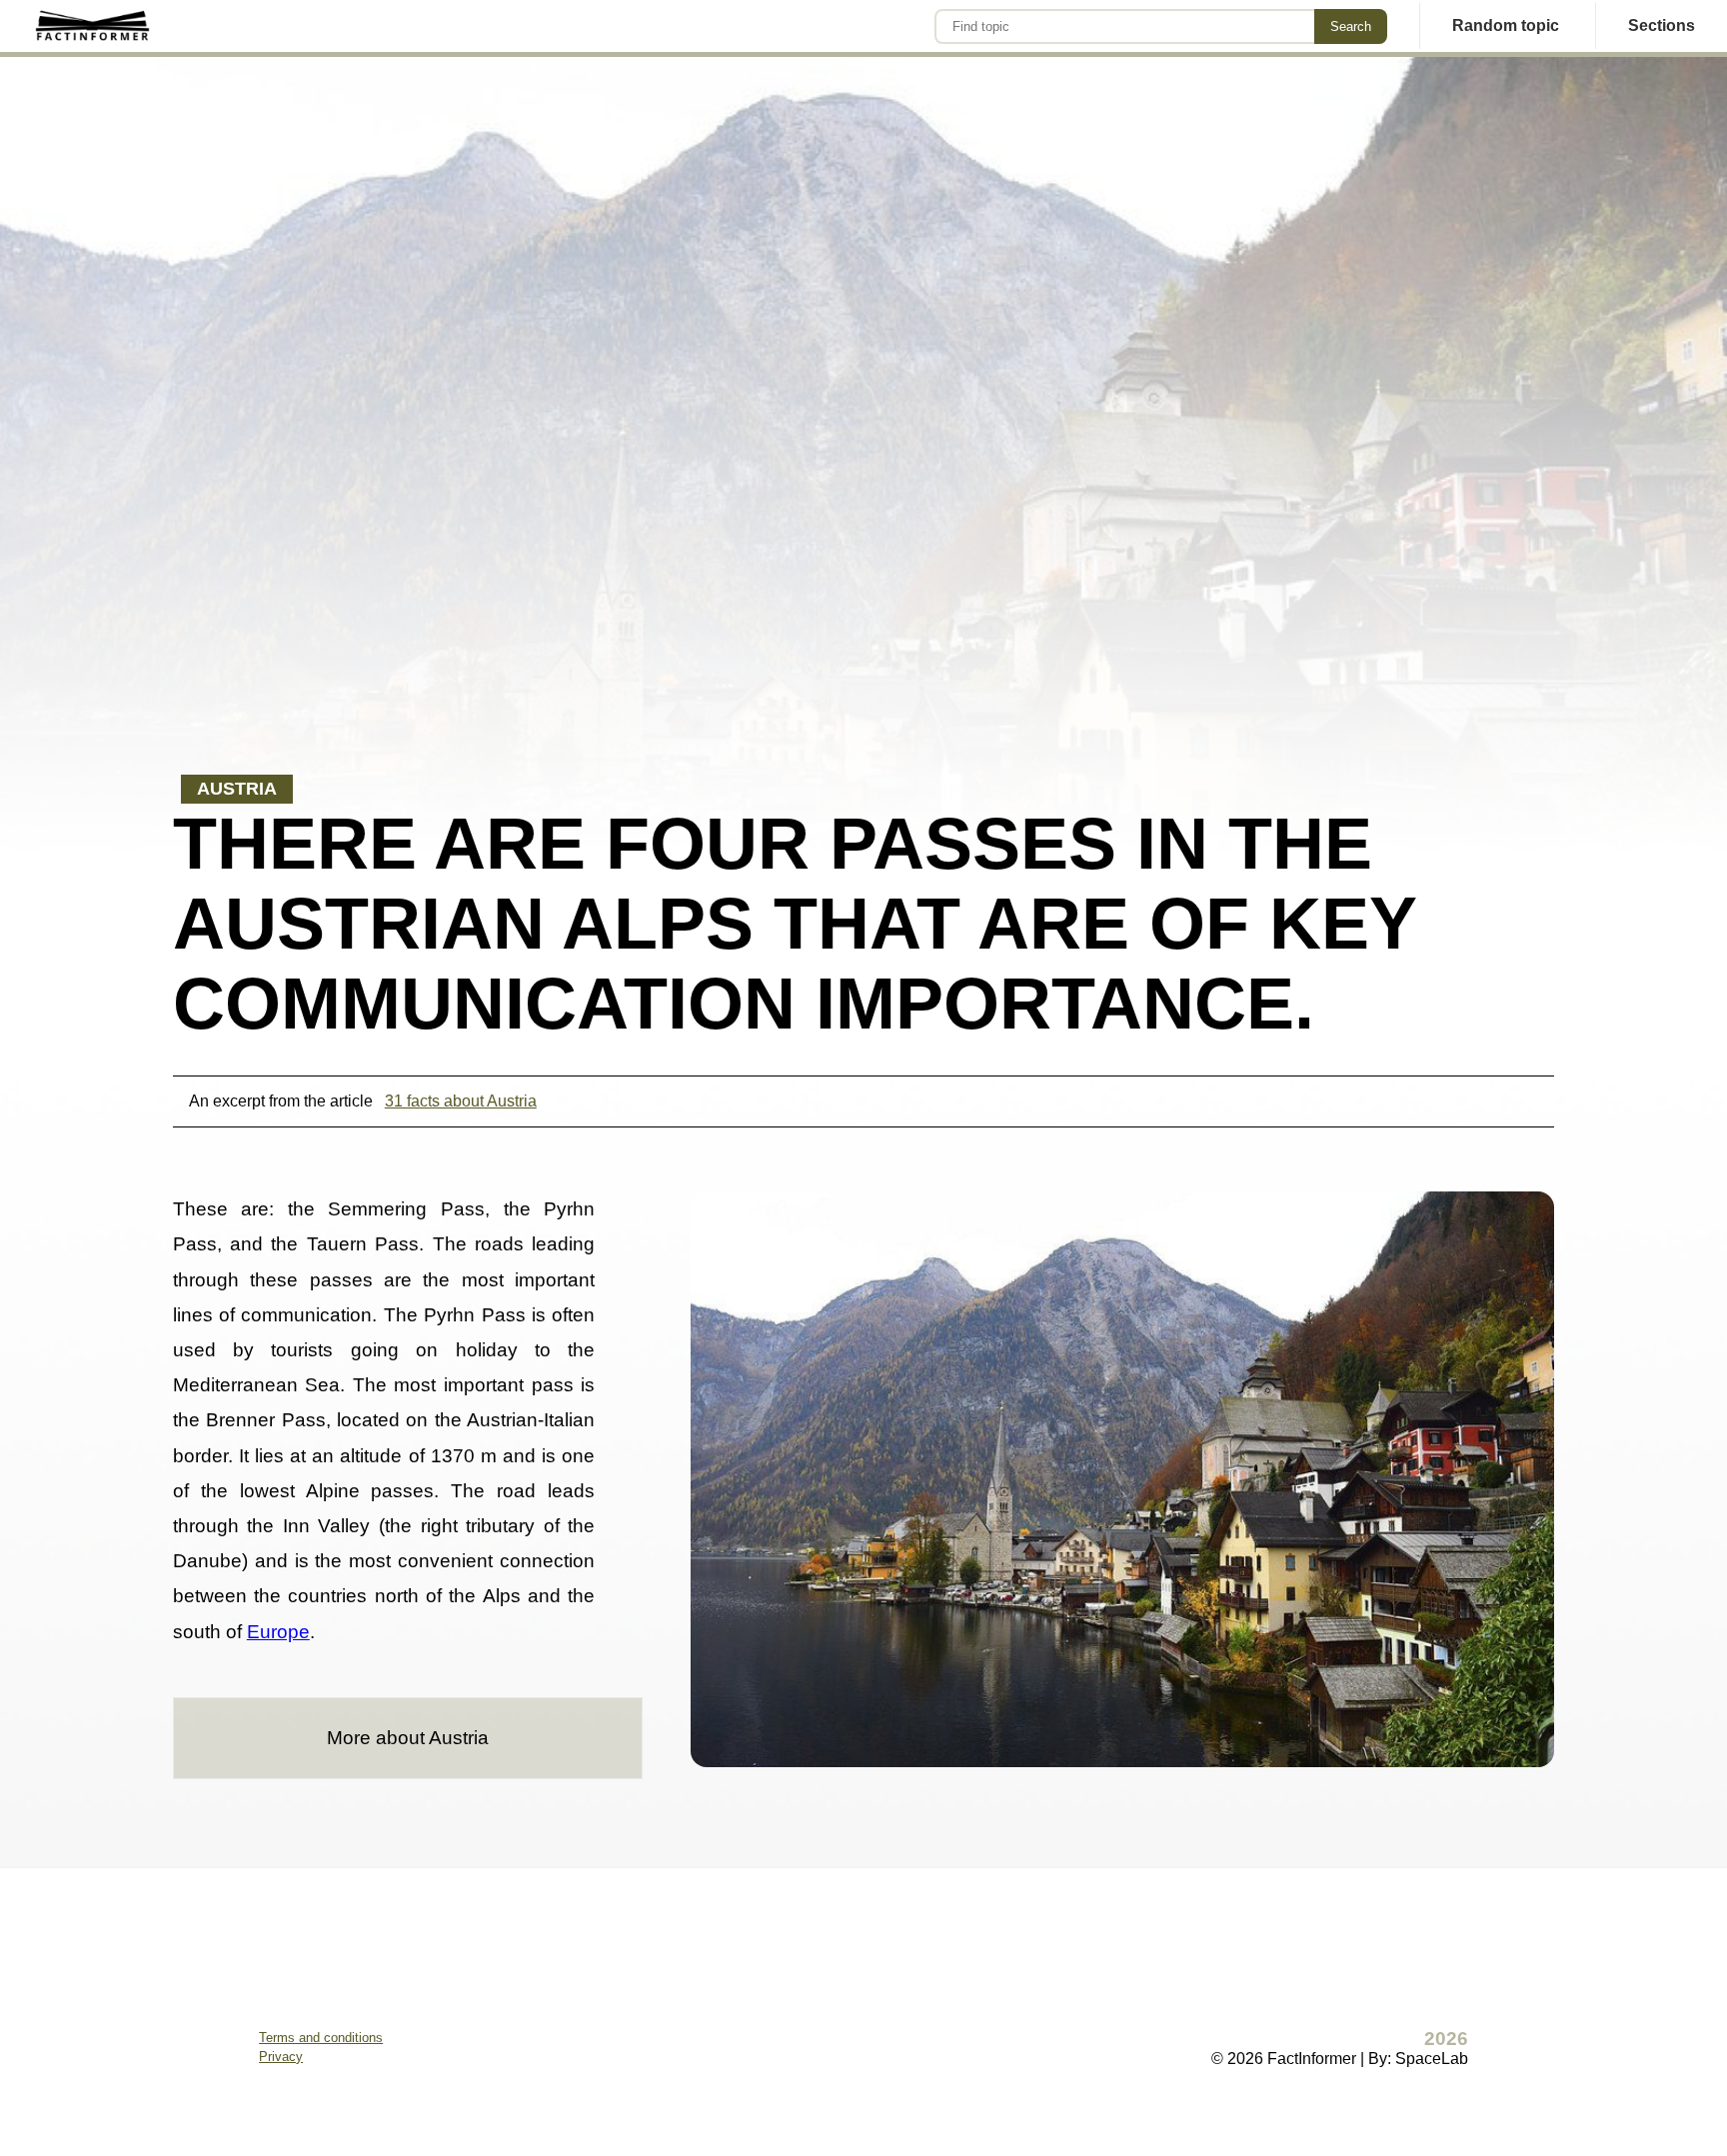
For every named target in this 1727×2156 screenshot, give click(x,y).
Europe (278, 1632)
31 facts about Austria (461, 1101)
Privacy (281, 2057)
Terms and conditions (321, 2038)
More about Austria (408, 1738)
